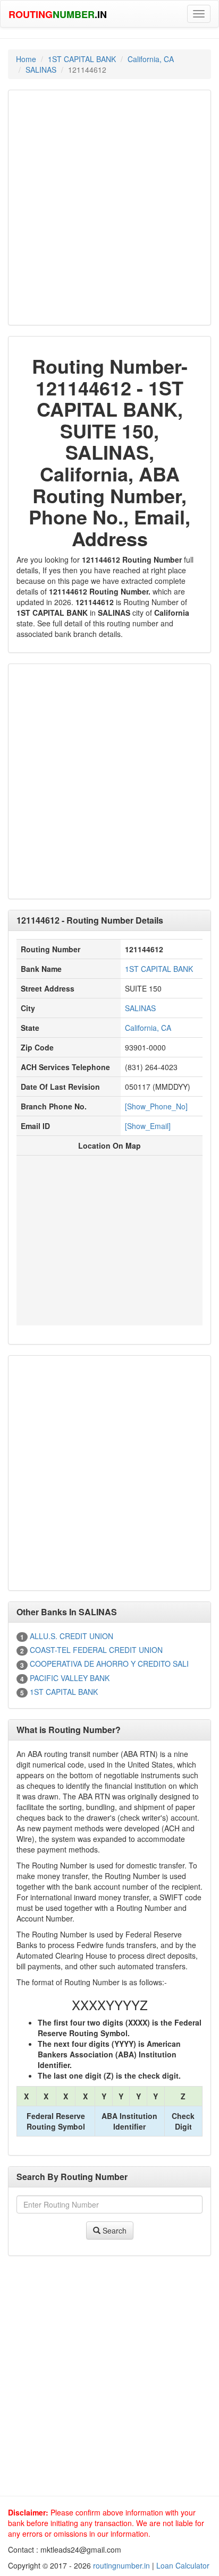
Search (113, 2230)
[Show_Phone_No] (156, 1106)
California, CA (151, 59)
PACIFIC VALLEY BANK (70, 1678)
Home (26, 59)
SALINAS (41, 70)
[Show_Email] (148, 1126)
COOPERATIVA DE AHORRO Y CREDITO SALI (109, 1664)
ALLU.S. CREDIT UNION (71, 1636)
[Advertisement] (109, 208)
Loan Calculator (183, 2565)
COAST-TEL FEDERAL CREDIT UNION (96, 1650)
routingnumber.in (121, 2565)
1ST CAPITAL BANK (82, 59)
